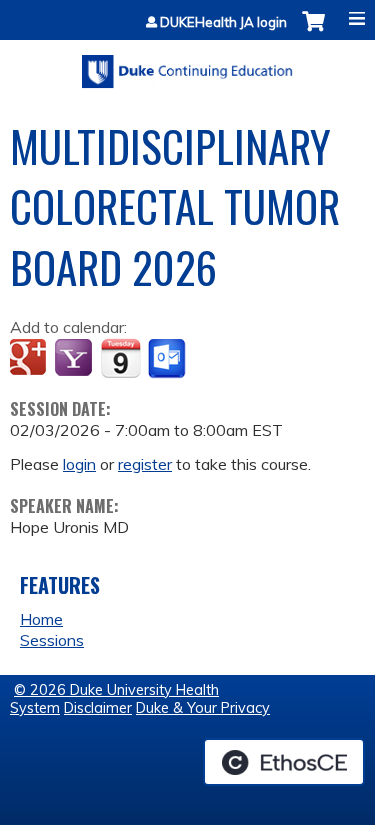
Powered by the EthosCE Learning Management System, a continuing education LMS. (284, 762)
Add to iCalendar (120, 358)
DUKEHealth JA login (223, 22)
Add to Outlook (168, 359)
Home (41, 619)
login (79, 464)
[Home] (187, 64)
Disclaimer (98, 708)
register (145, 464)
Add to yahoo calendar (75, 359)
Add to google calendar (30, 359)
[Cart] (313, 31)
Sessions (52, 640)
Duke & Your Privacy (203, 708)
